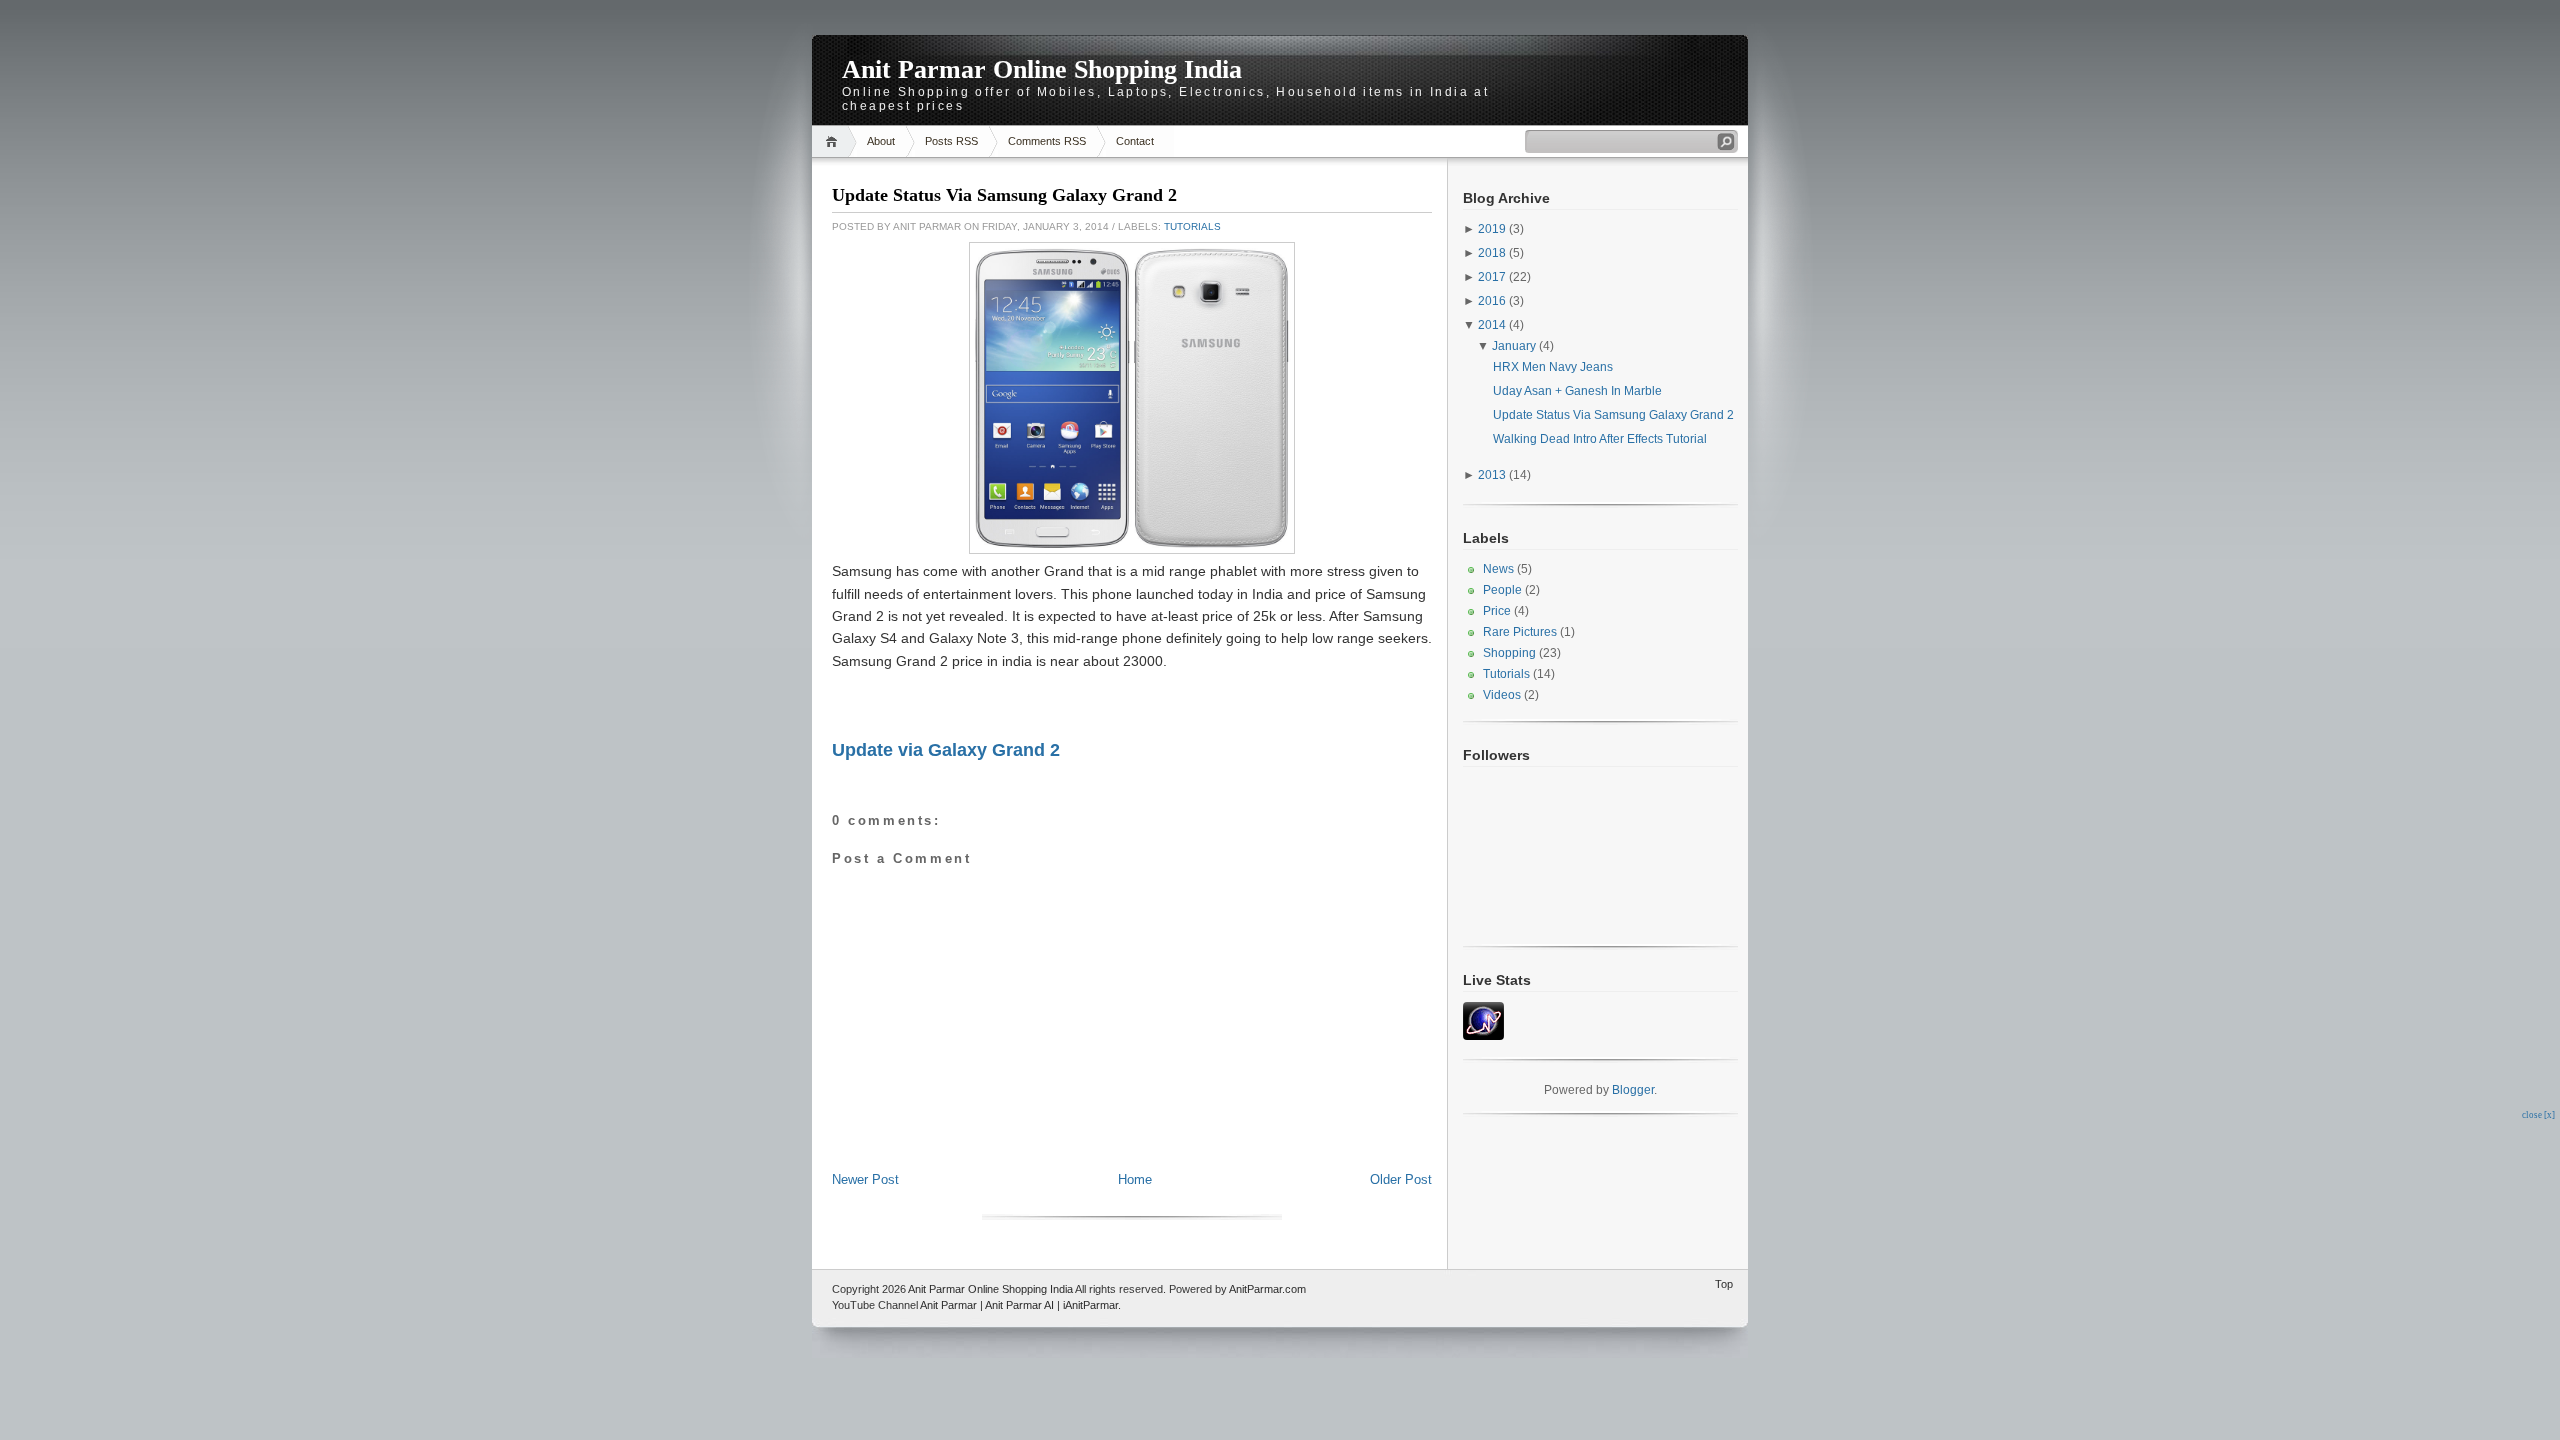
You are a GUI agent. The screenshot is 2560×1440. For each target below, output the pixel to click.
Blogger (1633, 1090)
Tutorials (1192, 226)
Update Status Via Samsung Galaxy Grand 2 (1004, 195)
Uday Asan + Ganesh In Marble (1577, 391)
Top (1724, 1284)
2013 (1492, 475)
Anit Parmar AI (1019, 1305)
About (881, 141)
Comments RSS (1047, 141)
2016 (1492, 301)
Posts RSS (951, 141)
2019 (1492, 229)
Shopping (1509, 653)
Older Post (1401, 1179)
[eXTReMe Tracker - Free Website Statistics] (1483, 1036)
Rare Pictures (1520, 632)
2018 (1492, 253)
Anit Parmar (948, 1305)
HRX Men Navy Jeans (1553, 367)
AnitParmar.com (1267, 1289)
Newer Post (865, 1179)
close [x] (2538, 1115)
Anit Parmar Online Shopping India (1042, 69)
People (1502, 590)
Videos (1502, 695)
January (1514, 346)
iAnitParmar (1090, 1305)
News (1498, 569)
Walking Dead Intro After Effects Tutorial (1600, 439)
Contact (1135, 141)
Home (834, 141)
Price (1497, 611)
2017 (1492, 277)
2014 (1492, 325)
